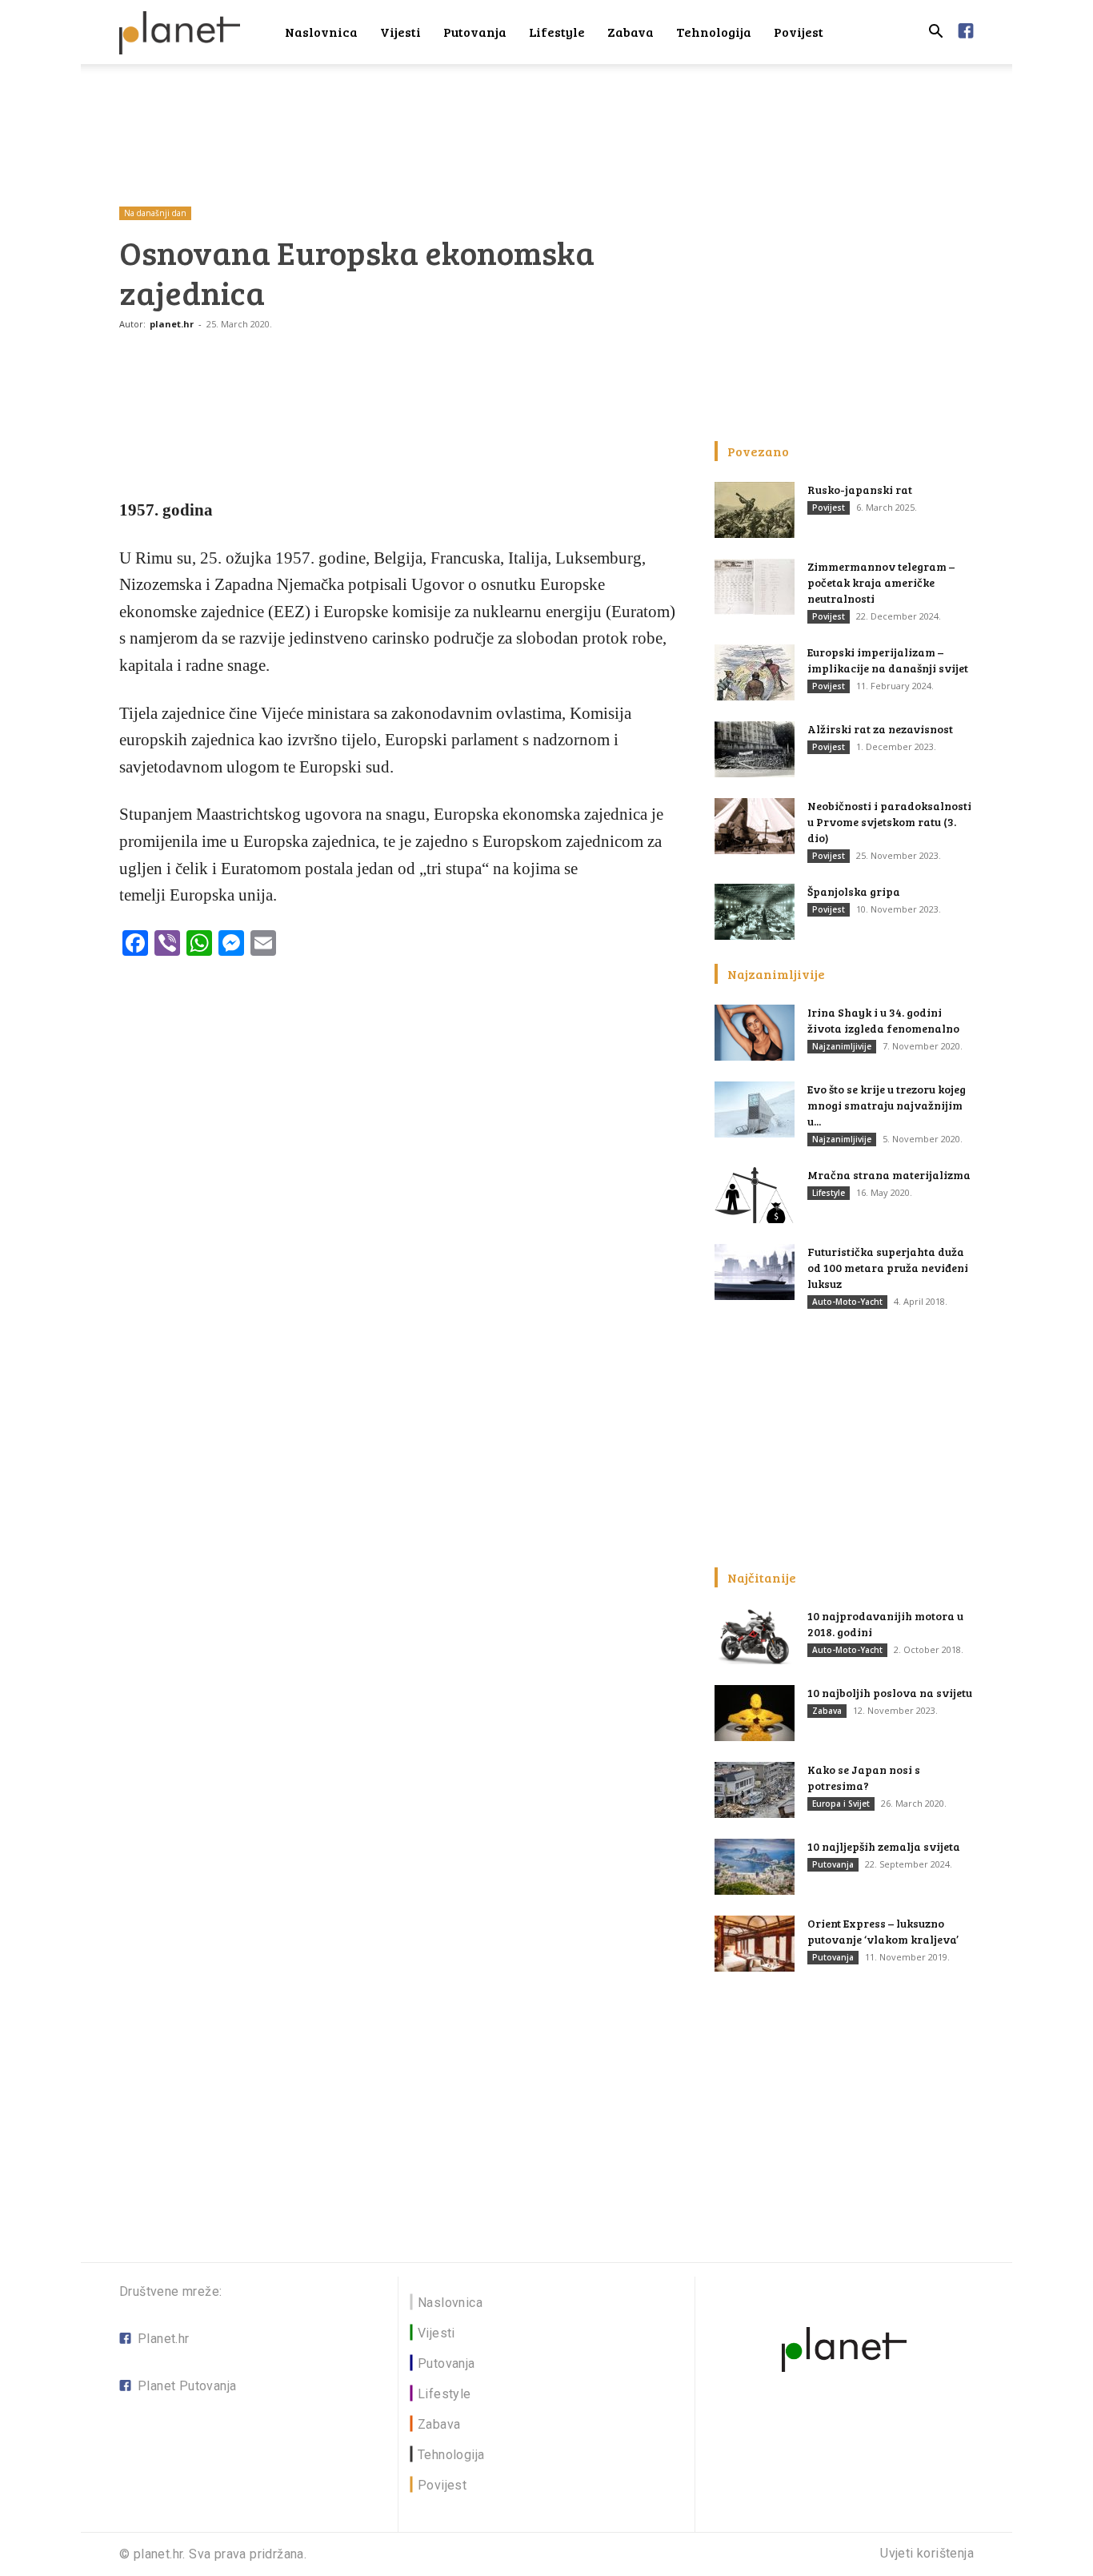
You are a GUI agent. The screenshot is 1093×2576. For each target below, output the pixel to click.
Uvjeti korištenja (927, 2554)
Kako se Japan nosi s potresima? (864, 1778)
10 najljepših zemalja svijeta (884, 1846)
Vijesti (400, 32)
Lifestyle (557, 32)
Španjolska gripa (854, 891)
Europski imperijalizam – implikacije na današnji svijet (888, 660)
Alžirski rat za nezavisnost (880, 729)
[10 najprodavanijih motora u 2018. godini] (755, 1636)
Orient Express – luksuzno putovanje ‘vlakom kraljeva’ (883, 1931)
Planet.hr (164, 2339)
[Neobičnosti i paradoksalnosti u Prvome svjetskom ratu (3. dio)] (755, 826)
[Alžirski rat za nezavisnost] (755, 749)
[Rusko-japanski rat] (755, 510)
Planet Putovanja (187, 2386)
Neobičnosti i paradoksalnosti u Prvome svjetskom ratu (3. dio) (889, 822)
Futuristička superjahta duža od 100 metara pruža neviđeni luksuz (888, 1268)
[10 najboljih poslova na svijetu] (755, 1713)
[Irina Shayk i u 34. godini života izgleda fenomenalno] (755, 1033)
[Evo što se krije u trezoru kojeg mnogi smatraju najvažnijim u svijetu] (755, 1109)
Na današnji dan (155, 213)
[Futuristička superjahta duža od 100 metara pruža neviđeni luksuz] (755, 1272)
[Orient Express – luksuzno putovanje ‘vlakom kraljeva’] (755, 1944)
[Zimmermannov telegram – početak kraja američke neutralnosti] (755, 587)
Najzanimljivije (842, 1046)
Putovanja (475, 32)
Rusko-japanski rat (860, 490)
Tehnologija (714, 32)
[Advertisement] (546, 119)
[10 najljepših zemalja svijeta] (755, 1867)
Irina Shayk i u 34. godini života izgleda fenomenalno (883, 1020)
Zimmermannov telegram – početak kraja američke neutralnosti (881, 582)
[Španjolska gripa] (755, 912)
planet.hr (172, 324)
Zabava (631, 32)
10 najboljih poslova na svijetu (890, 1693)
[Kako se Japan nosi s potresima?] (755, 1790)
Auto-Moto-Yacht (847, 1302)
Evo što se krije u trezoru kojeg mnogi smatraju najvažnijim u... (887, 1105)
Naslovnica (321, 32)
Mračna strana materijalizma (889, 1175)
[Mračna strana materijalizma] (755, 1195)
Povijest (799, 32)
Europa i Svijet (841, 1804)
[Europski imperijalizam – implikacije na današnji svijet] (755, 672)
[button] (935, 33)
